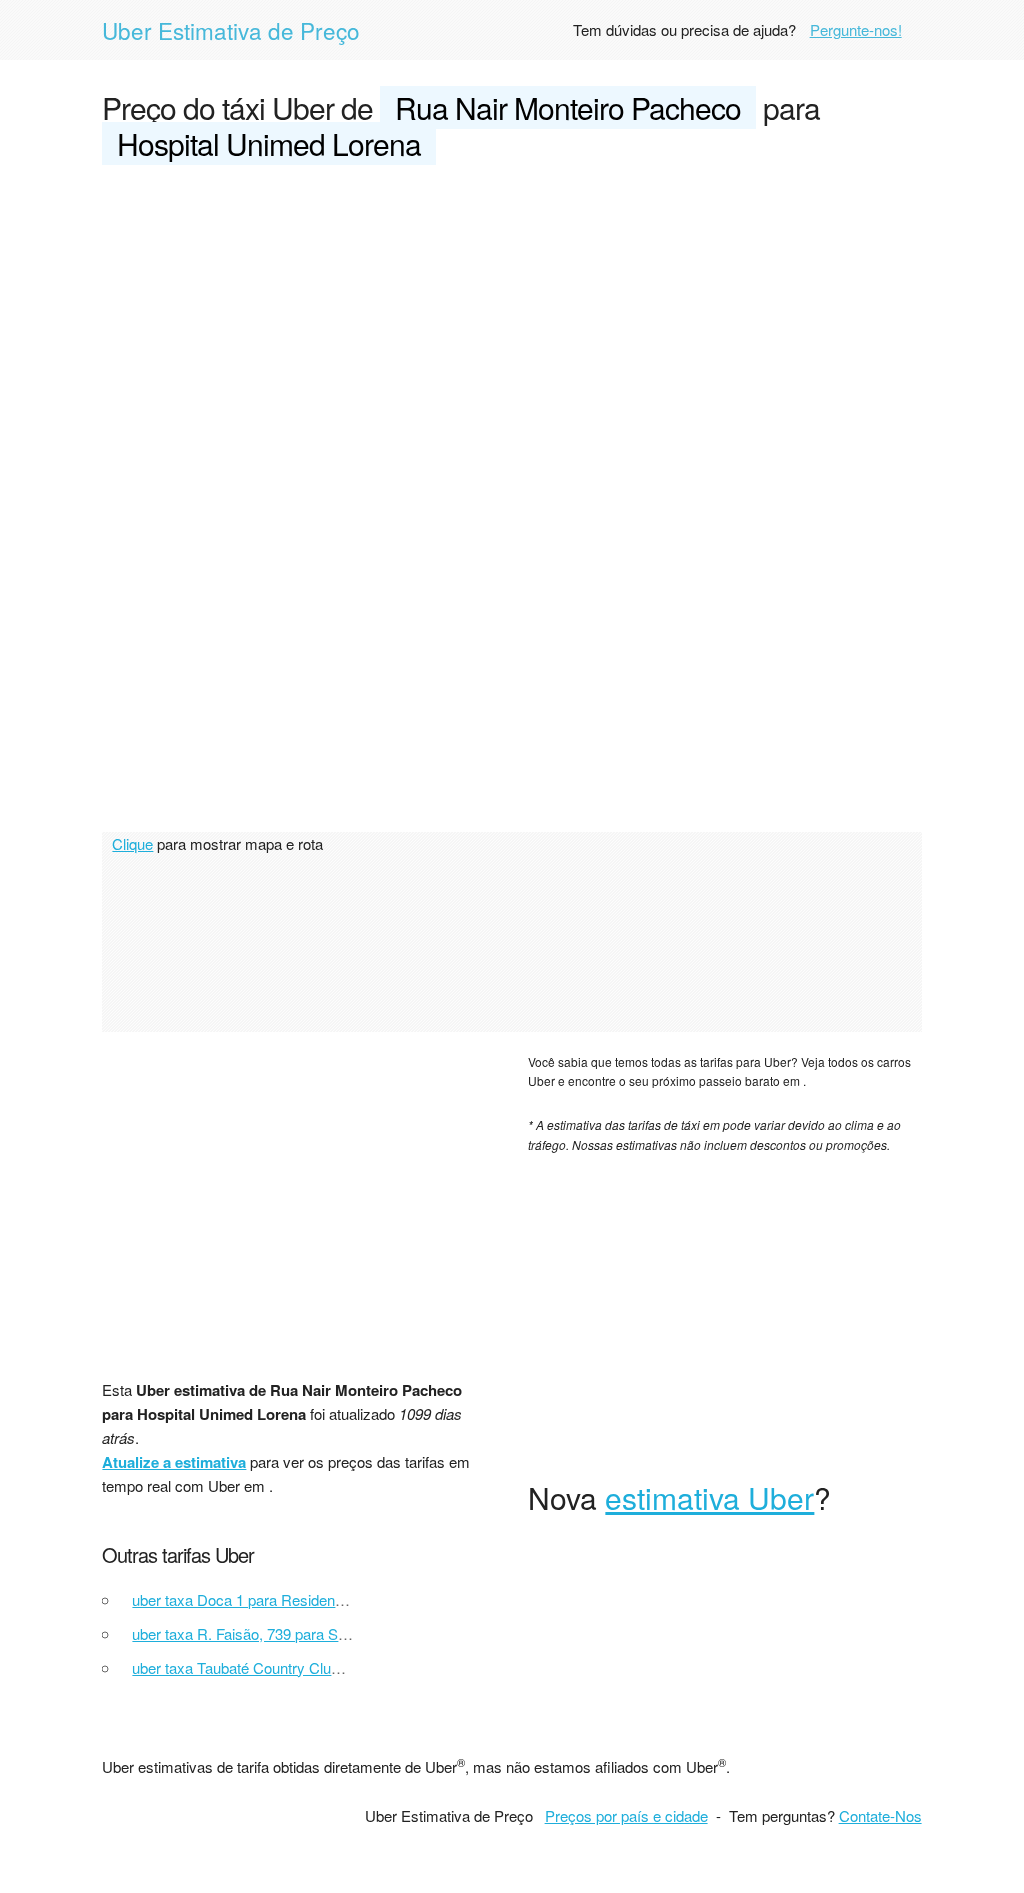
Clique (132, 843)
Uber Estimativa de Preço (231, 30)
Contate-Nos (880, 1815)
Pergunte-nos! (856, 29)
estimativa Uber (709, 1497)
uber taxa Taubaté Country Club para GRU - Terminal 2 (311, 1667)
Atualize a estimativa (174, 1462)
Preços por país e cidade (626, 1815)
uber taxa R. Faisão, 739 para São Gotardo (271, 1633)
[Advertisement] (512, 332)
